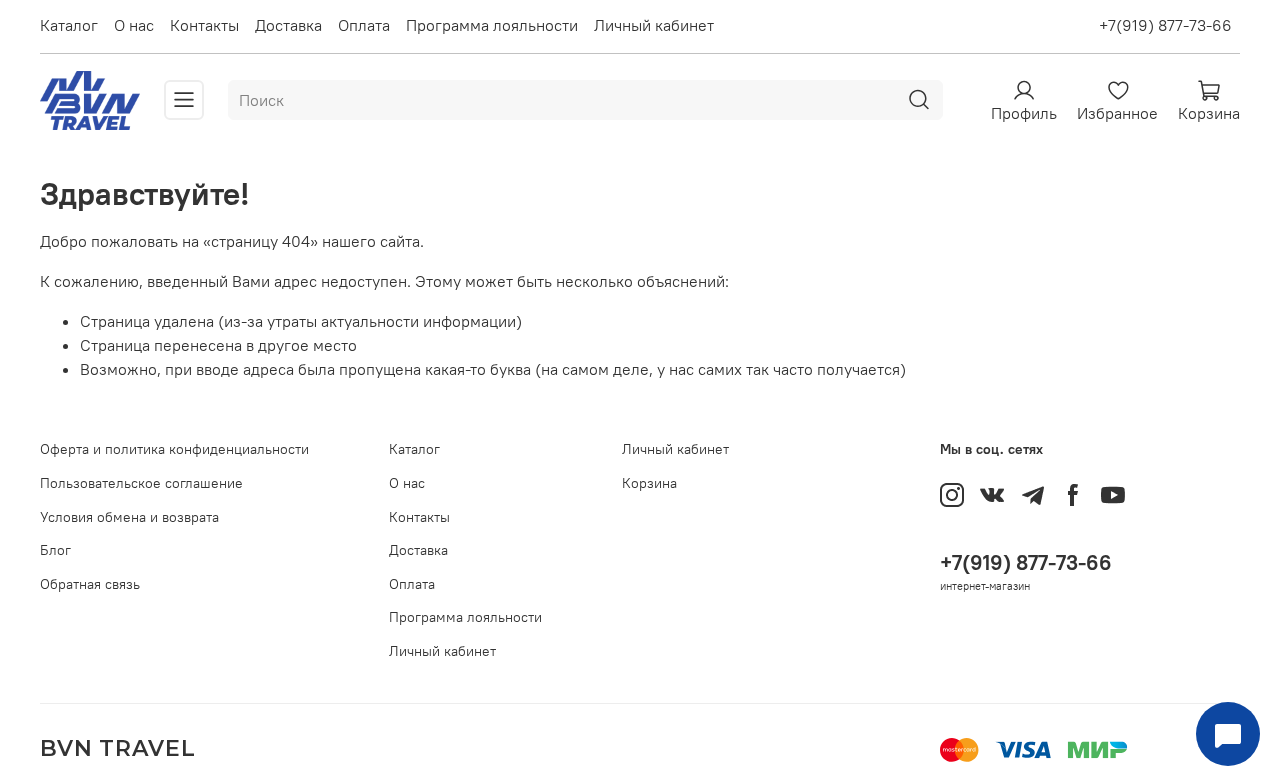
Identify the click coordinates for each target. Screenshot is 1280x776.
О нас (134, 25)
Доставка (288, 25)
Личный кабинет (654, 25)
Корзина (649, 483)
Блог (55, 550)
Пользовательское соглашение (141, 483)
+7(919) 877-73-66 (1165, 25)
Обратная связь (90, 584)
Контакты (204, 25)
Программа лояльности (492, 25)
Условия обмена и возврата (129, 517)
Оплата (364, 25)
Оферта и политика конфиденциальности (174, 449)
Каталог (69, 25)
